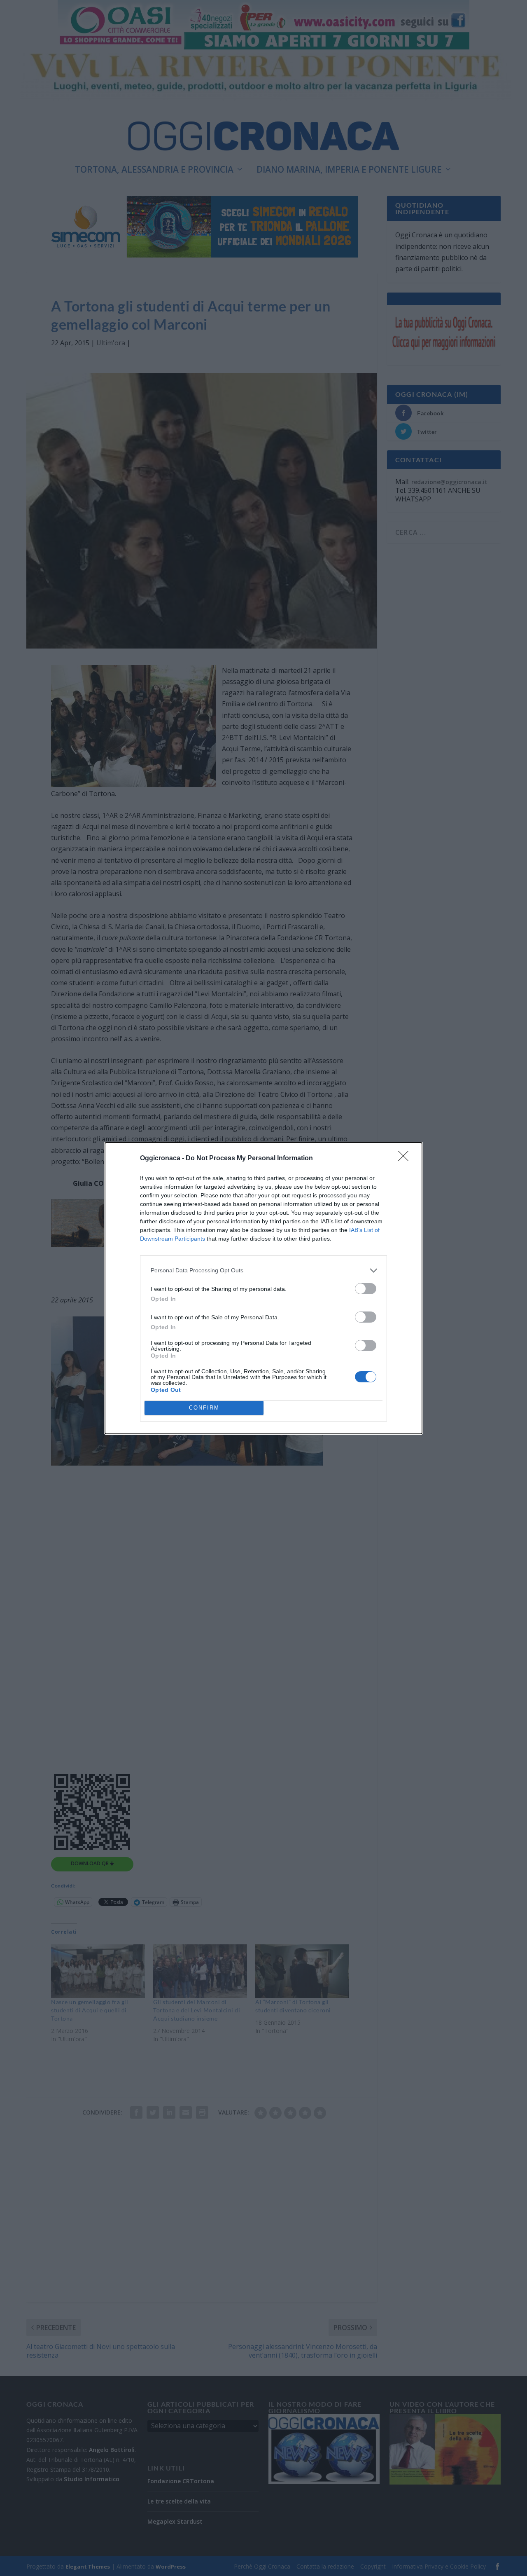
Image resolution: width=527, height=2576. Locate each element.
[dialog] (263, 1288)
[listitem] (263, 1270)
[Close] (406, 1159)
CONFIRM (204, 1408)
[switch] (366, 1289)
